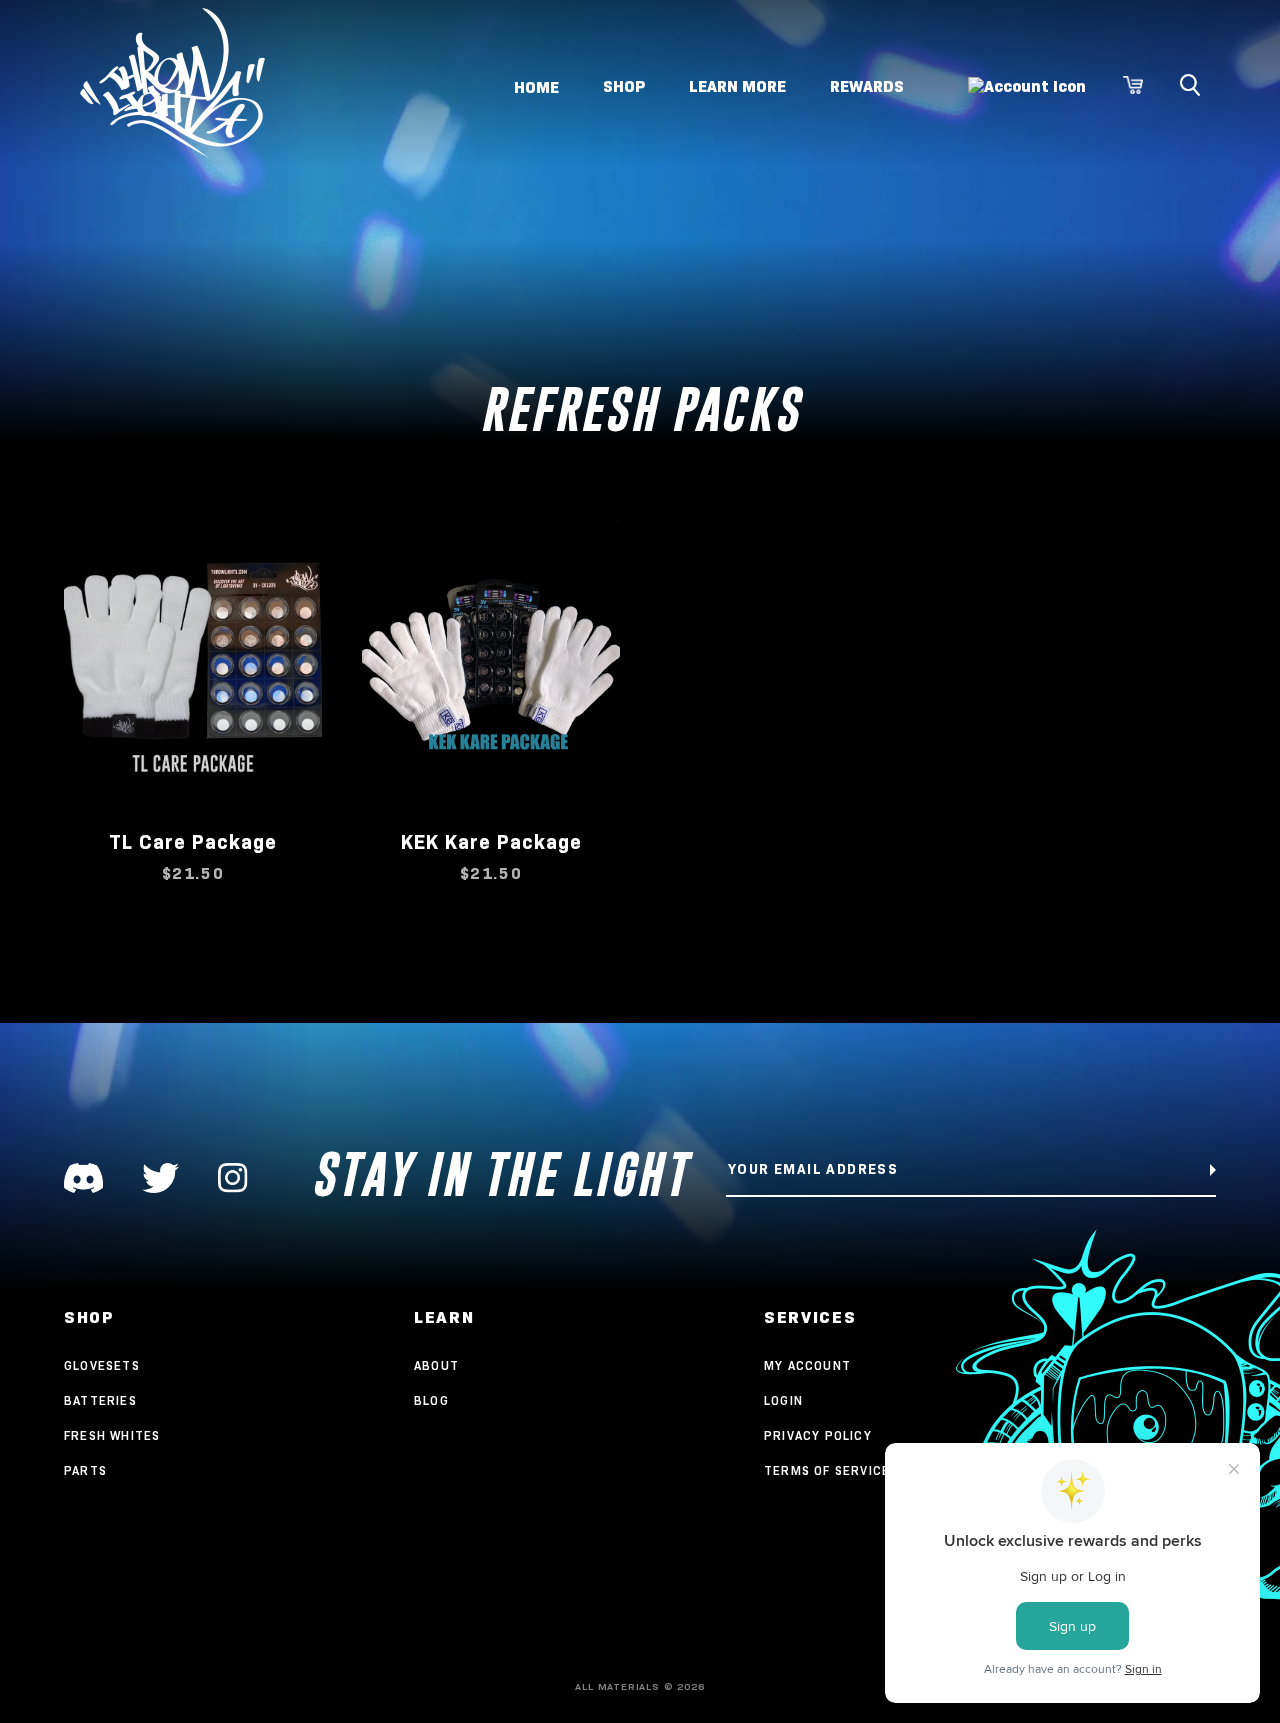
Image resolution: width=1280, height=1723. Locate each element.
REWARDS (867, 86)
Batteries (100, 1400)
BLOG (431, 1400)
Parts (85, 1470)
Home (536, 86)
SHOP (624, 86)
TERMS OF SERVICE (827, 1470)
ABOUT (436, 1365)
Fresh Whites (112, 1435)
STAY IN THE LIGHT (499, 1174)
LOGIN (783, 1400)
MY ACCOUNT (807, 1365)
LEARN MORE (737, 86)
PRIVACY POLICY (818, 1435)
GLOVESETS (102, 1365)
